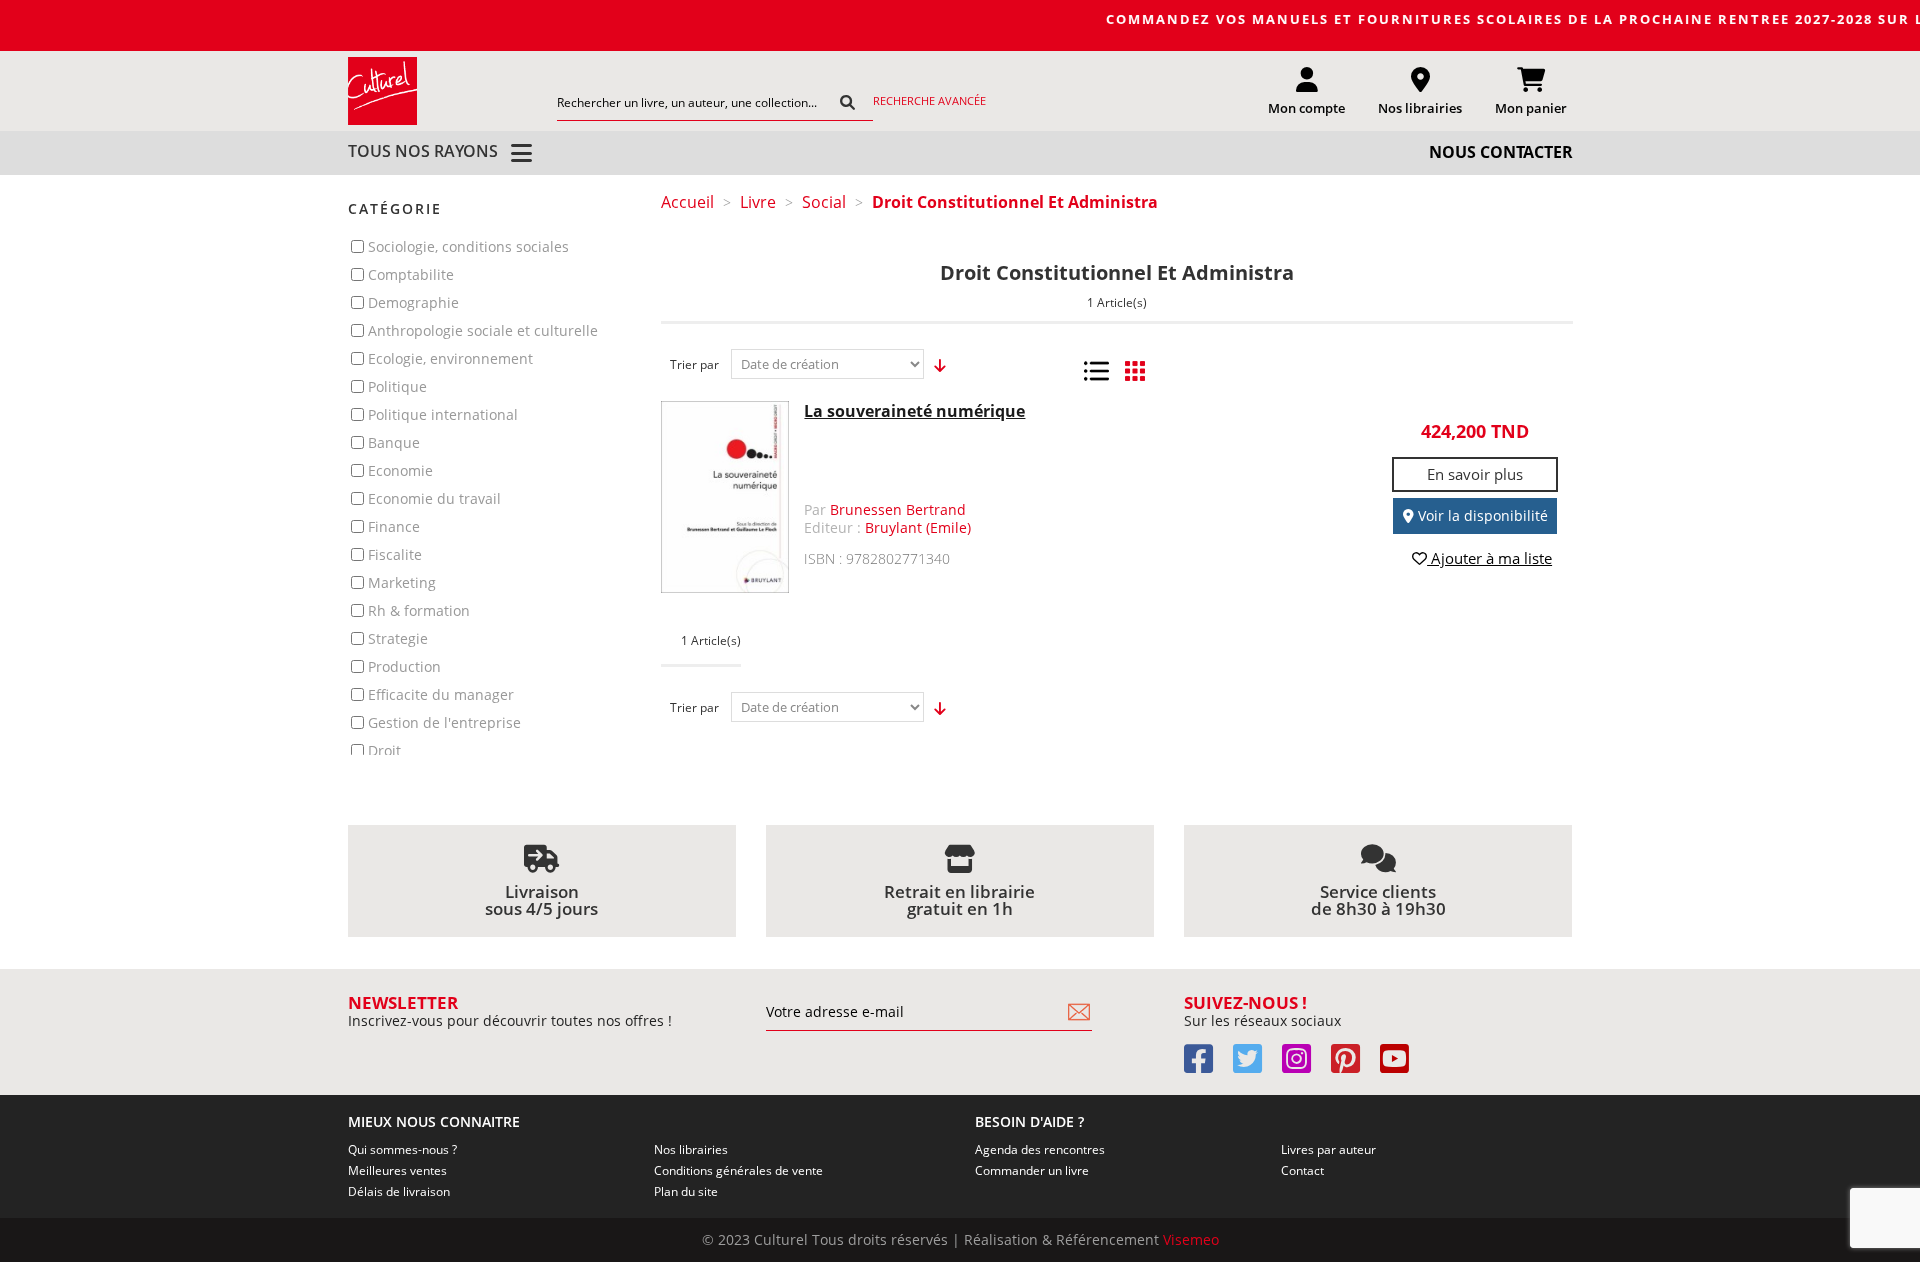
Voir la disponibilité (1481, 515)
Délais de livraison (399, 1191)
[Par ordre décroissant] (934, 365)
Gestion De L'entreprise (444, 722)
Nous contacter (1501, 152)
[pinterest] (1353, 1065)
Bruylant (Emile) (918, 527)
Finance (394, 526)
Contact (1302, 1170)
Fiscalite (395, 554)
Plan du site (686, 1191)
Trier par (694, 364)
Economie (400, 470)
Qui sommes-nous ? (402, 1149)
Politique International (443, 414)
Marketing (402, 582)
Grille (1134, 371)
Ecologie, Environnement (450, 358)
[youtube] (1402, 1065)
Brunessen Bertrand (898, 509)
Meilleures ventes (397, 1170)
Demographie (413, 302)
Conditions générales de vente (738, 1170)
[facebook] (1206, 1065)
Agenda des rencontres (1040, 1149)
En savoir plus (1475, 474)
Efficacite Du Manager (441, 694)
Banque (394, 442)
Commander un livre (1032, 1170)
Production (404, 666)
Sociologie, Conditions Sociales (468, 246)
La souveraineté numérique (914, 411)
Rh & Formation (419, 610)
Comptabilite (411, 274)
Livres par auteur (1328, 1149)
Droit (384, 750)
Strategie (398, 638)
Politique (397, 386)
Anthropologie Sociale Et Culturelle (483, 330)
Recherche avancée (929, 100)
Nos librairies (691, 1149)
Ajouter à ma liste (1489, 558)
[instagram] (1304, 1065)
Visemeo (1191, 1239)
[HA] (383, 90)
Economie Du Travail (434, 498)
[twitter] (1255, 1065)
